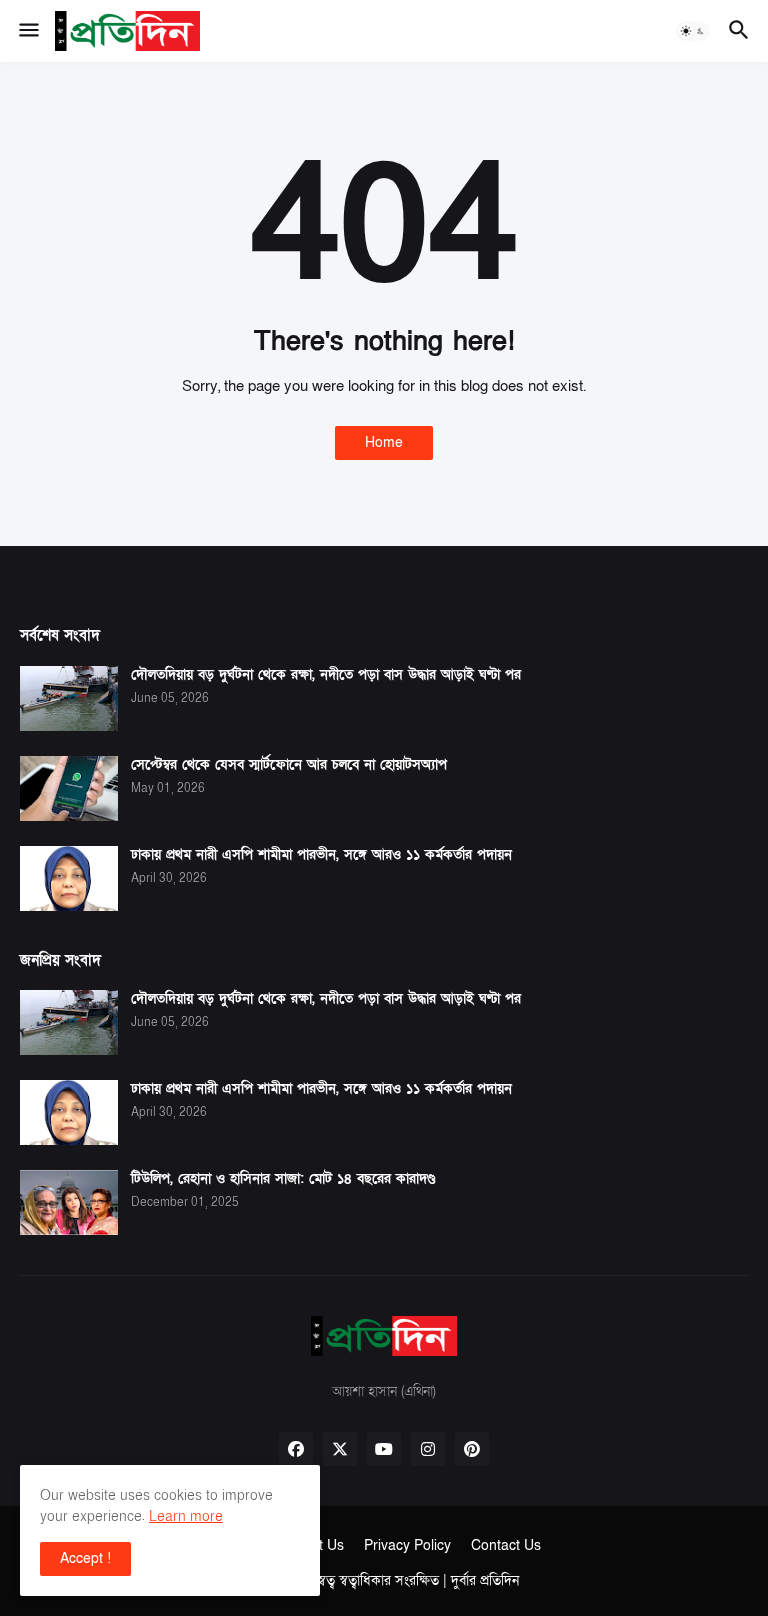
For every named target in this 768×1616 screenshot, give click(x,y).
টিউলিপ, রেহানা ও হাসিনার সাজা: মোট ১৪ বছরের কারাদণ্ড (283, 1179)
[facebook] (296, 1449)
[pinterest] (472, 1449)
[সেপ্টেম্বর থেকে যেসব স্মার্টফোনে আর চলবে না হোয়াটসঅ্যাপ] (69, 788)
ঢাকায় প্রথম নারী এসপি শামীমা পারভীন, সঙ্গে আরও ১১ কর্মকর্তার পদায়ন (321, 855)
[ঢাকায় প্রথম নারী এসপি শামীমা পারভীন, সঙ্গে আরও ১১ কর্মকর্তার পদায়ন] (69, 878)
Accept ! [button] (85, 1558)
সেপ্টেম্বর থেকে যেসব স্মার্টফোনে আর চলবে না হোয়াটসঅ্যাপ (289, 765)
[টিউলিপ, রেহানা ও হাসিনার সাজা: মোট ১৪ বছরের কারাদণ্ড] (69, 1202)
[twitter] (340, 1449)
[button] (27, 31)
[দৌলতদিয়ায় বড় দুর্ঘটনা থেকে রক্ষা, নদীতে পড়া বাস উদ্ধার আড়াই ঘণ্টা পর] (69, 698)
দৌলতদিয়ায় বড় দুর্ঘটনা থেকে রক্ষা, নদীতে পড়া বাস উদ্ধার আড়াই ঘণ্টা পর (326, 675)
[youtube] (384, 1449)
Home (384, 442)
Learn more (186, 1516)
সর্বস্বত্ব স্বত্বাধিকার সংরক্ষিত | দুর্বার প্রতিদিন (410, 1580)
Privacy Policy (407, 1545)
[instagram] (428, 1449)
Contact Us (506, 1545)
